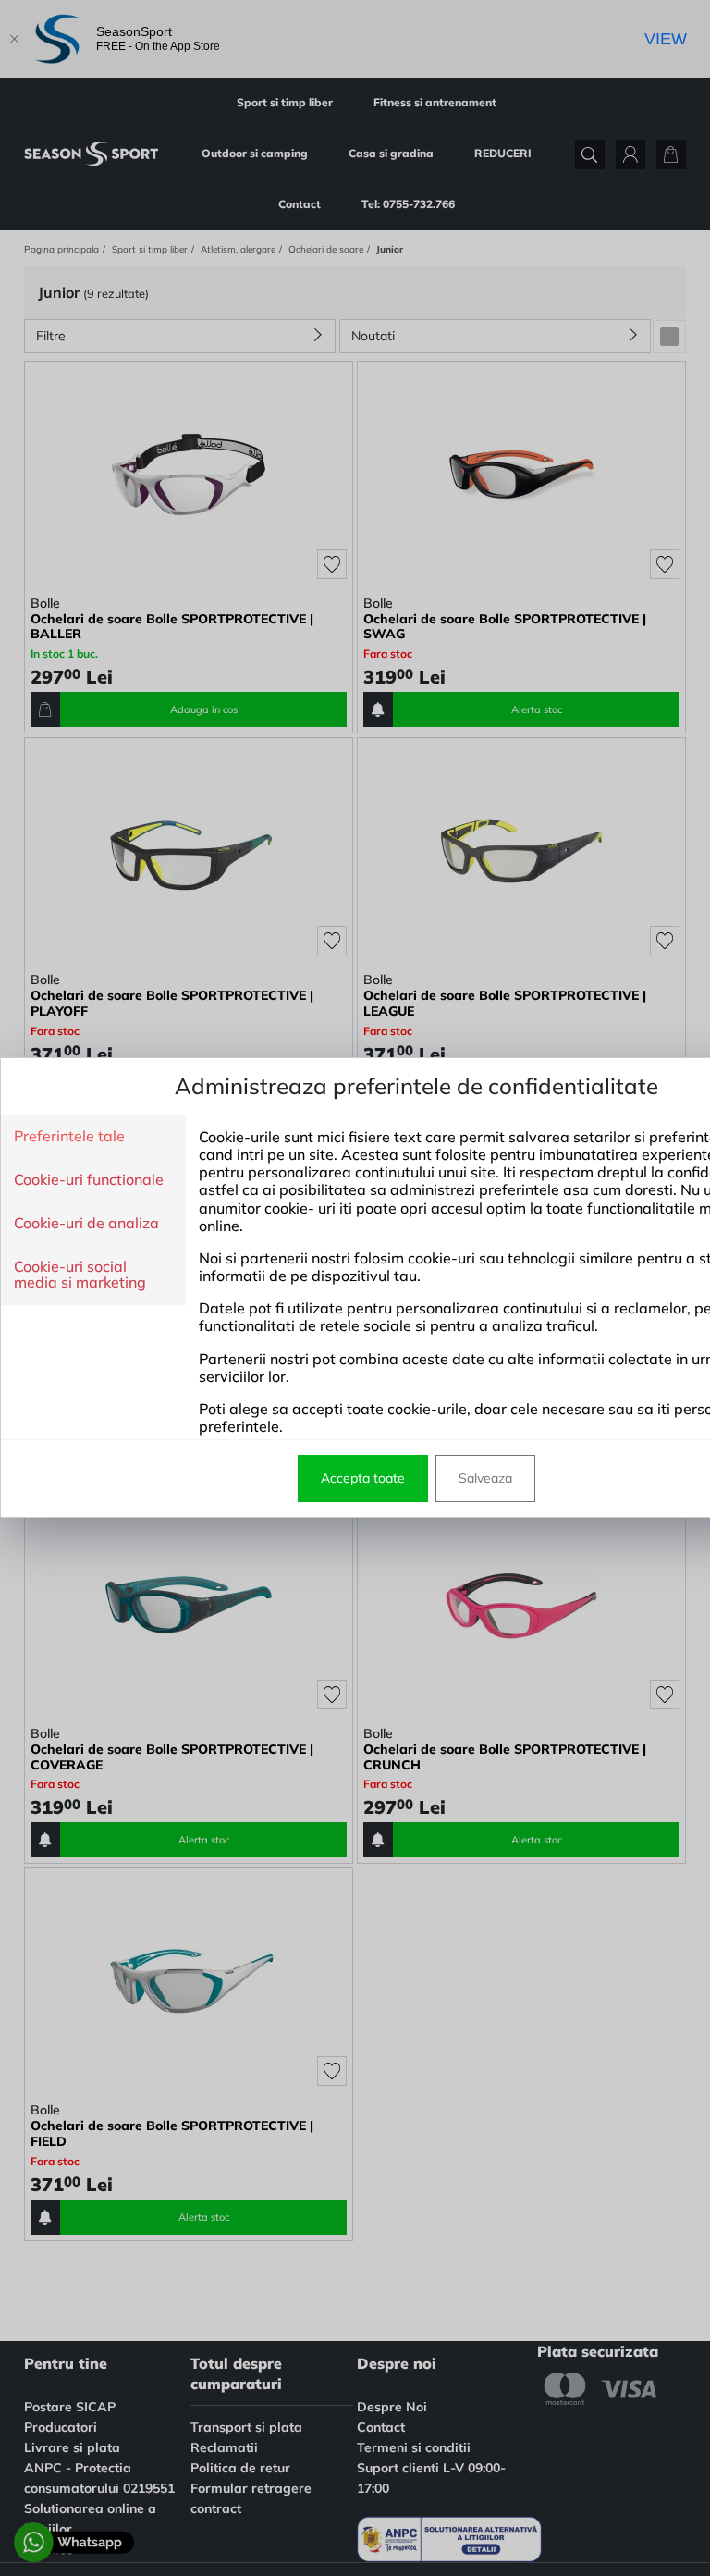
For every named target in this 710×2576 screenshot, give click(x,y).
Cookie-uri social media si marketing (80, 1275)
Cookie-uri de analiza (86, 1224)
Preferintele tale (69, 1137)
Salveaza (485, 1478)
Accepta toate (363, 1478)
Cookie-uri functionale (89, 1180)
